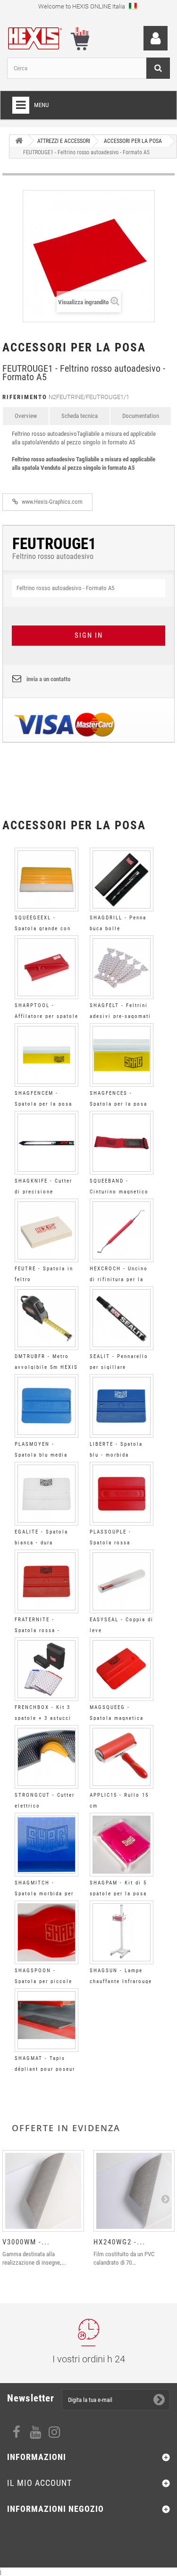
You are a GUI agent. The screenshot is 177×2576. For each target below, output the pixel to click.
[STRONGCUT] (46, 1757)
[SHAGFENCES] (122, 1055)
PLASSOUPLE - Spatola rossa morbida (110, 1543)
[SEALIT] (122, 1318)
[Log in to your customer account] (156, 38)
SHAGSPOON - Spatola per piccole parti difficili (43, 1981)
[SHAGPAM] (122, 1845)
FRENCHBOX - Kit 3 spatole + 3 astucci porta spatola (43, 1718)
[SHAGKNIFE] (46, 1143)
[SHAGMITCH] (46, 1845)
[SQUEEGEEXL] (46, 880)
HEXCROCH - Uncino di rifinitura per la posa (119, 1280)
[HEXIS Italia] (40, 37)
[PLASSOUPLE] (122, 1494)
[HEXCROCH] (122, 1230)
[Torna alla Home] (19, 141)
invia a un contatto (48, 679)
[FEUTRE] (46, 1230)
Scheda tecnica (80, 416)
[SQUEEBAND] (122, 1143)
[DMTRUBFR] (46, 1318)
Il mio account (39, 2483)
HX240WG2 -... (119, 2242)
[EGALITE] (46, 1494)
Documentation (141, 416)
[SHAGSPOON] (46, 1932)
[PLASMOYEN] (46, 1406)
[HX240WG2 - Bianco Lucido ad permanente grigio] (134, 2191)
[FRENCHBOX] (46, 1669)
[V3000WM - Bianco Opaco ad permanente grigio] (43, 2191)
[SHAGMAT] (46, 2020)
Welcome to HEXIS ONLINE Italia (82, 6)
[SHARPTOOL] (46, 967)
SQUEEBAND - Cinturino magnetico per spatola (119, 1192)
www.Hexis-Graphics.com (51, 502)
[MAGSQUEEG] (122, 1669)
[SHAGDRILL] (122, 880)
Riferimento (25, 397)
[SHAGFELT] (122, 967)
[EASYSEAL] (122, 1581)
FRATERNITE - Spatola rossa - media (37, 1630)
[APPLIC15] (122, 1757)
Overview (26, 416)
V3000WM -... (26, 2242)
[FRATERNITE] (46, 1581)
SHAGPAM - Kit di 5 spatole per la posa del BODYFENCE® (118, 1894)
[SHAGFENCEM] (46, 1055)
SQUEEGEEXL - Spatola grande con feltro (43, 929)
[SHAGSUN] (122, 1932)
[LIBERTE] (122, 1406)
